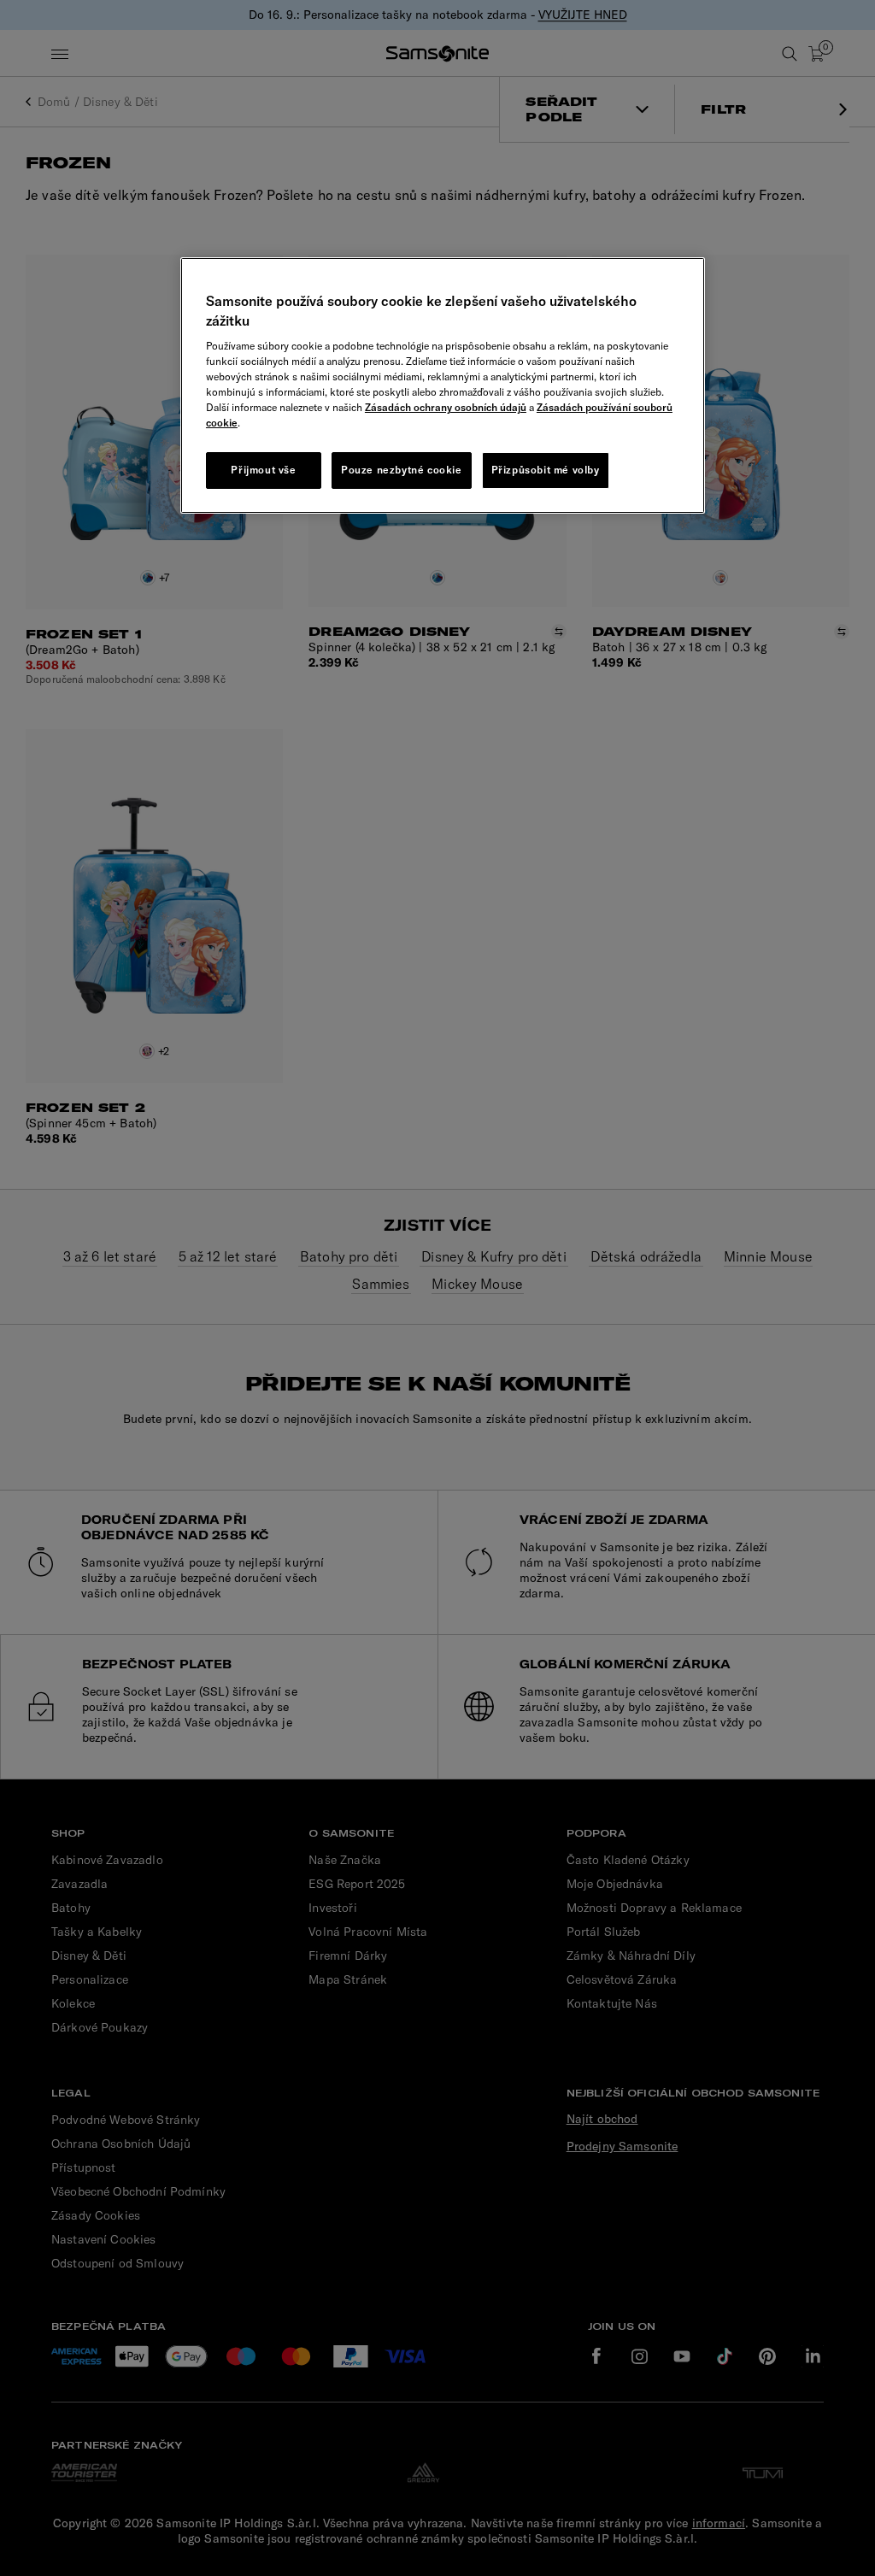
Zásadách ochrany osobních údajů (446, 407)
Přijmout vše (263, 470)
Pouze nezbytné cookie (402, 470)
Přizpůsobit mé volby (546, 470)
